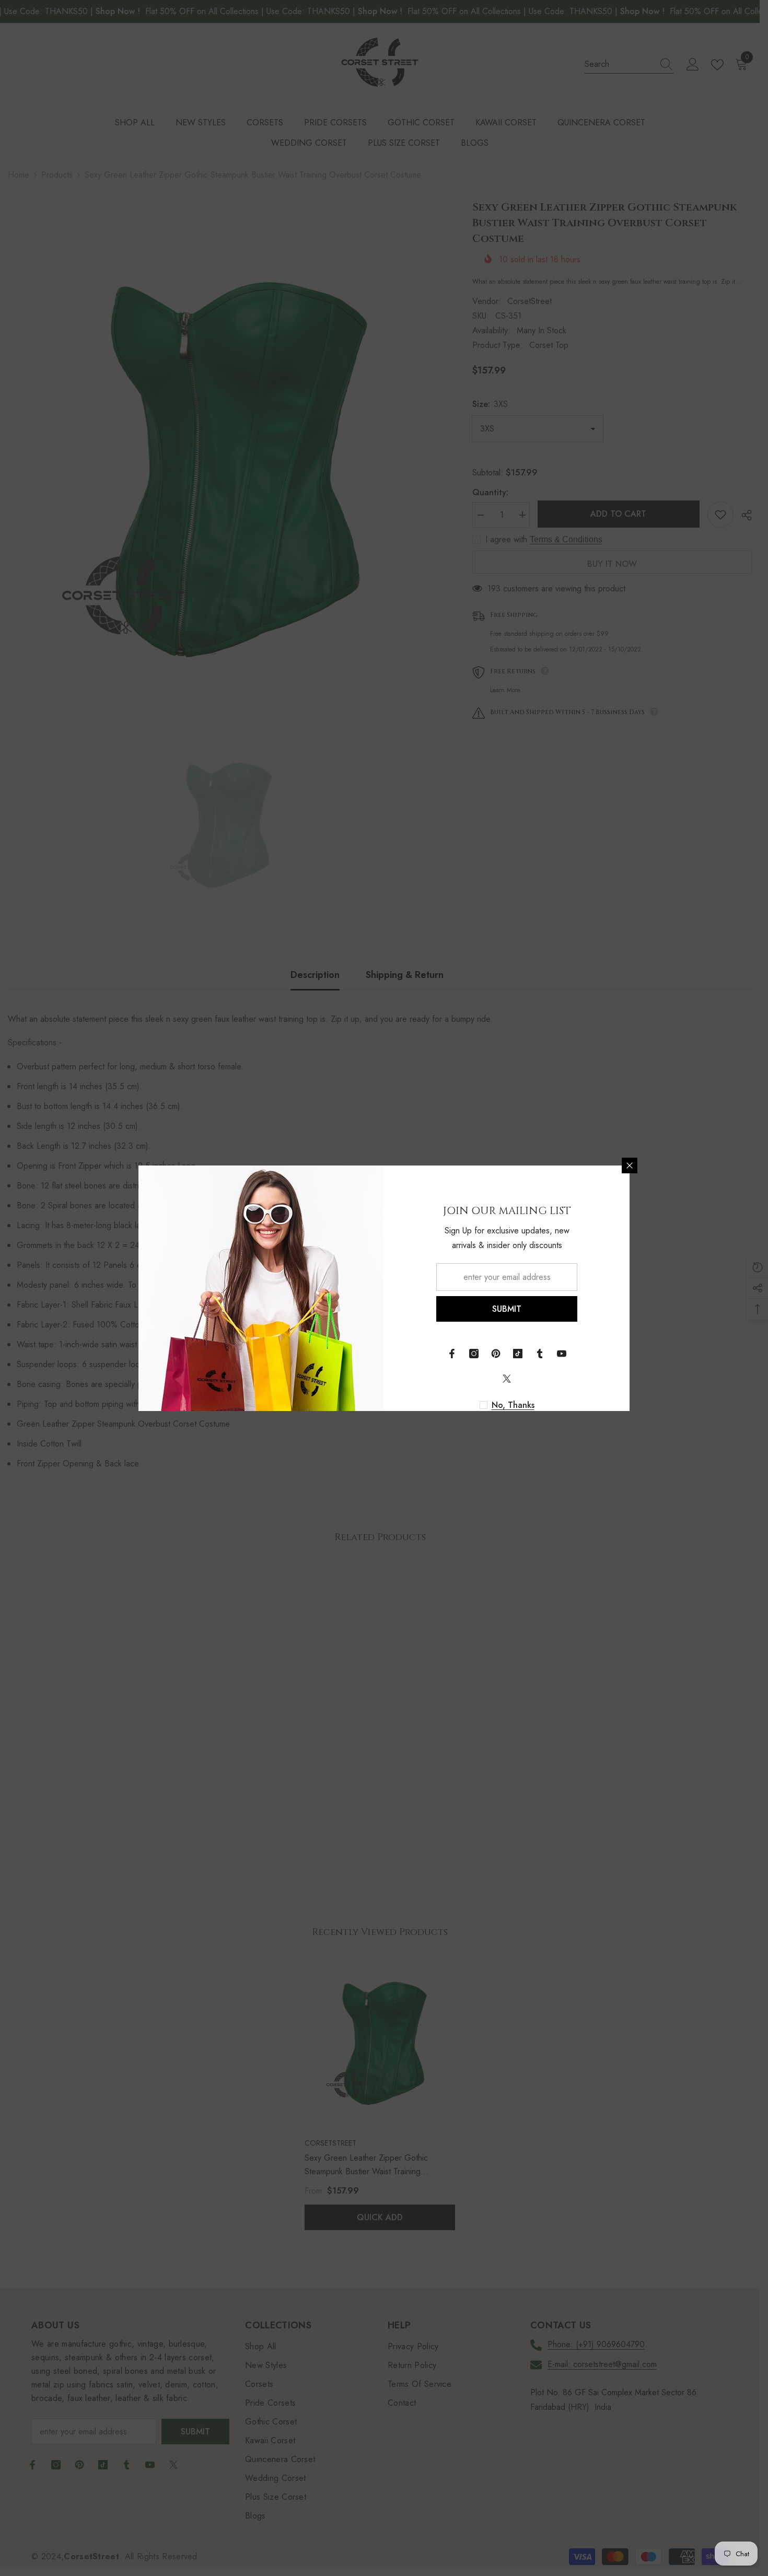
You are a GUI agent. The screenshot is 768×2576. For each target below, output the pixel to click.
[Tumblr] (540, 1354)
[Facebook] (452, 1354)
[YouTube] (562, 1354)
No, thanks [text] (513, 1405)
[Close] (630, 1165)
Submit (507, 1309)
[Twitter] (507, 1379)
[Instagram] (474, 1354)
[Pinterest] (496, 1354)
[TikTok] (518, 1354)
